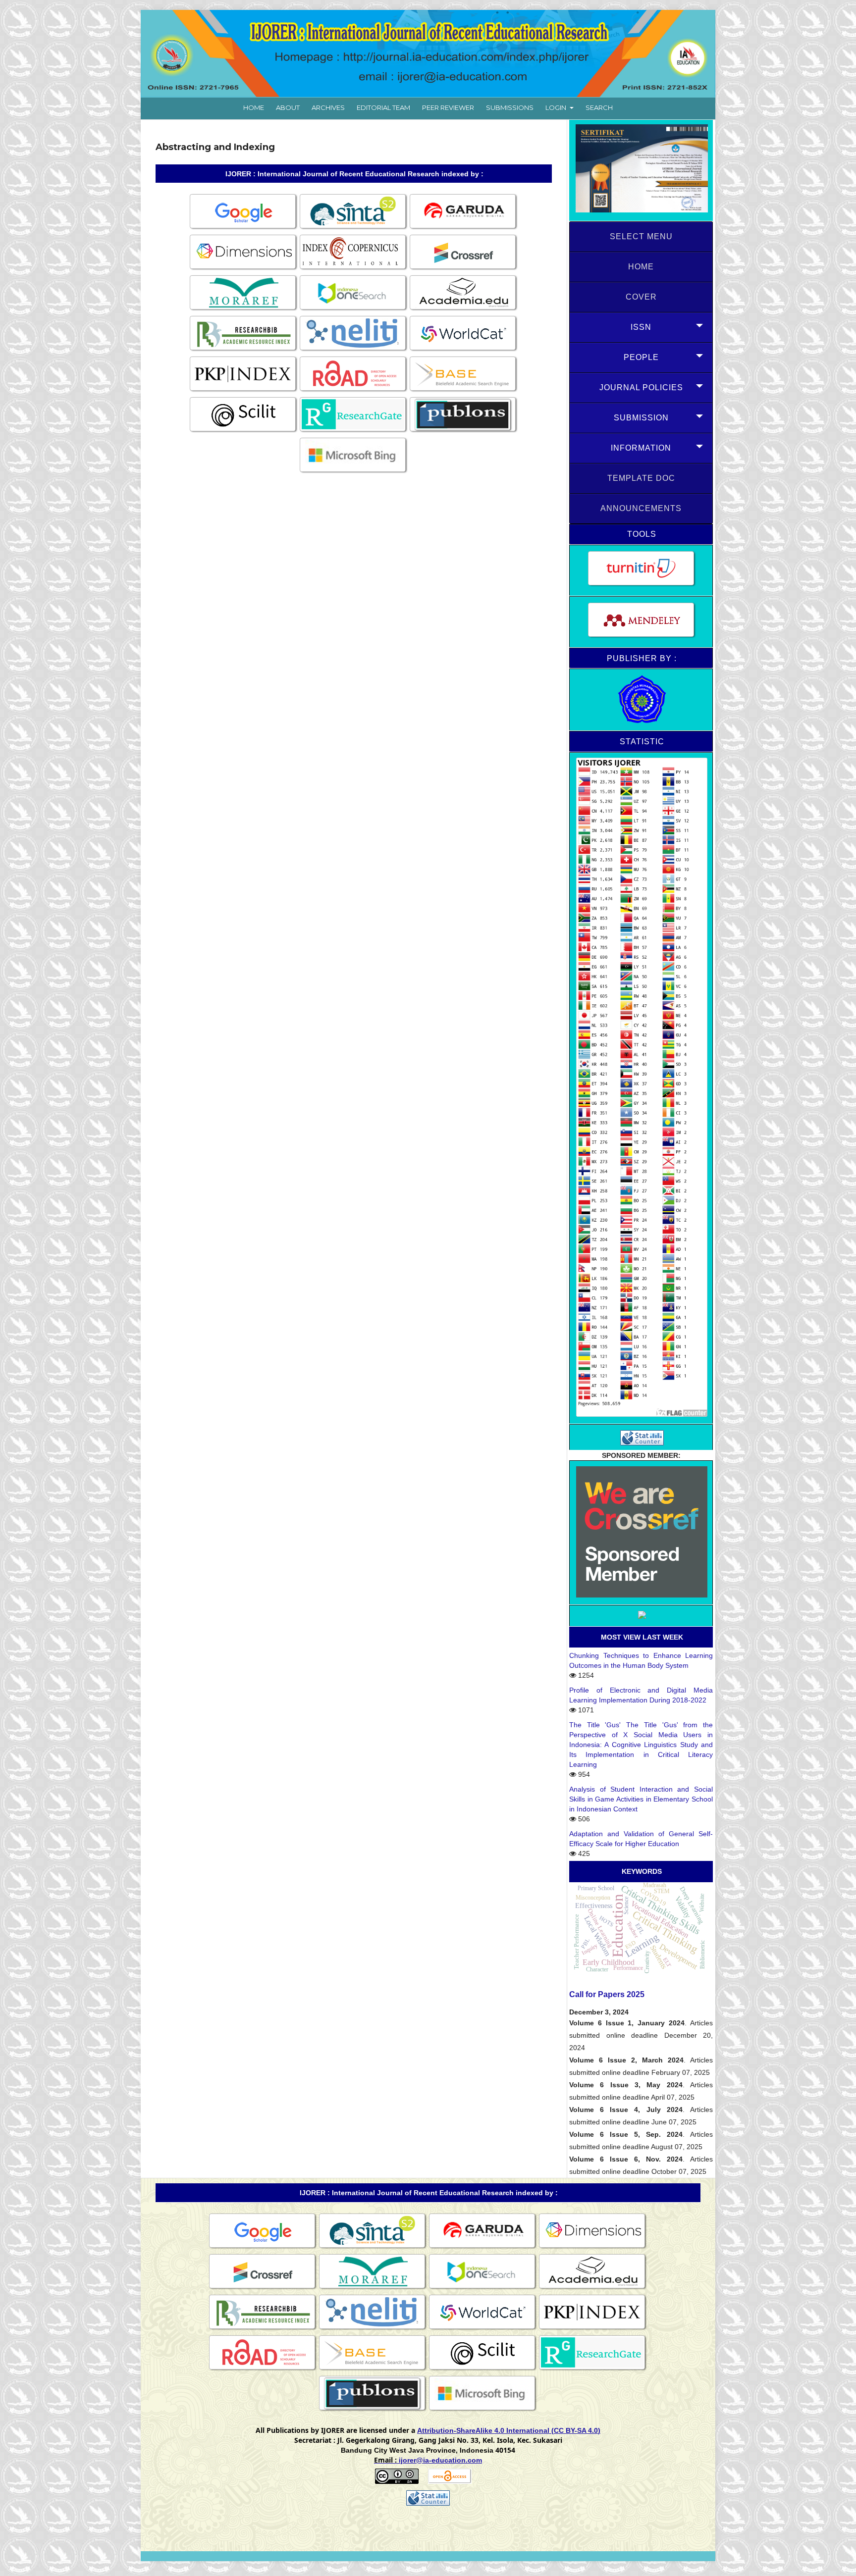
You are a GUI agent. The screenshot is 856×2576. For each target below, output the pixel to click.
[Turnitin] (641, 570)
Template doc (641, 478)
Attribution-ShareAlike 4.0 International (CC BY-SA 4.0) (509, 2430)
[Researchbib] (244, 351)
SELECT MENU (641, 236)
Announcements (641, 508)
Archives (328, 107)
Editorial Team (383, 107)
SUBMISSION (641, 418)
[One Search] (354, 310)
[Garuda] (464, 229)
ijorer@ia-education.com (440, 2460)
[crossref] (641, 1533)
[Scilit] (244, 432)
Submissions (510, 107)
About (288, 107)
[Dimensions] (244, 269)
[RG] (354, 432)
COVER (641, 297)
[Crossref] (464, 269)
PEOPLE (641, 357)
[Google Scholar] (244, 229)
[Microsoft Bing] (354, 472)
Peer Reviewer (448, 107)
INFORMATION (641, 448)
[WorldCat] (464, 351)
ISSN (641, 327)
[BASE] (464, 391)
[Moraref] (244, 310)
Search (599, 107)
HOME (641, 267)
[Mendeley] (641, 622)
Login (557, 107)
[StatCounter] (641, 1437)
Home (254, 107)
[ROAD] (354, 391)
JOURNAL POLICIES (641, 387)
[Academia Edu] (464, 310)
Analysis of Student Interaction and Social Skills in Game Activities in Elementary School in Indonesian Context (641, 1799)
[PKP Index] (244, 391)
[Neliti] (354, 351)
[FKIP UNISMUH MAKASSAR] (641, 700)
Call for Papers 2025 (607, 1994)
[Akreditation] (641, 171)
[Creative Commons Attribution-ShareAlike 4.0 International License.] (397, 2481)
